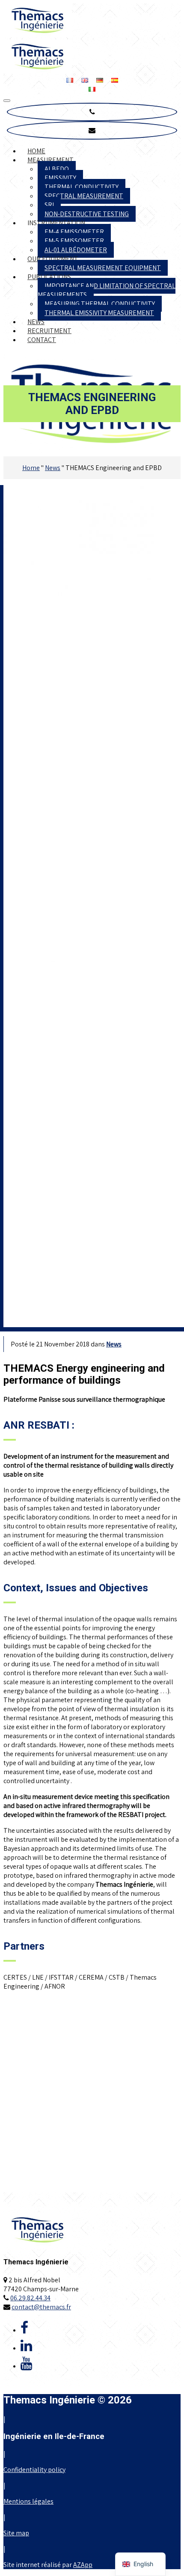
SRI (49, 205)
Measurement (50, 160)
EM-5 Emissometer (74, 241)
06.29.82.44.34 (30, 2298)
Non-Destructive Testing (87, 214)
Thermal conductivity (82, 187)
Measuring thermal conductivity (100, 304)
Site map (16, 2533)
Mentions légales (28, 2501)
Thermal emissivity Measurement (99, 313)
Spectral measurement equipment (103, 268)
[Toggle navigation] (7, 101)
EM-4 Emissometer (74, 232)
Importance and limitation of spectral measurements (107, 290)
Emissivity (60, 178)
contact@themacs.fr (41, 2307)
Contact (42, 340)
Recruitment (49, 331)
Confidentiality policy (34, 2470)
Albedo (57, 169)
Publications (49, 277)
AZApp (83, 2565)
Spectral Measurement (84, 196)
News (36, 322)
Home (36, 151)
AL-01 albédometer (76, 250)
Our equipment (53, 259)
